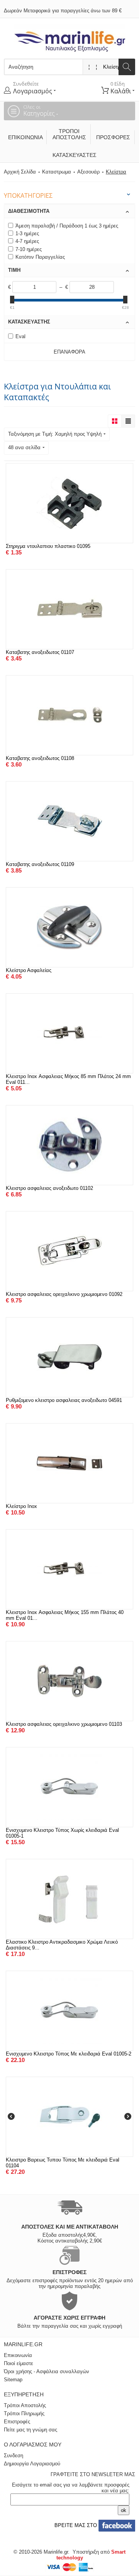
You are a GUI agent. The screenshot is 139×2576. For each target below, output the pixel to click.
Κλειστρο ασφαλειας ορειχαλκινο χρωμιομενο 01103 (64, 1724)
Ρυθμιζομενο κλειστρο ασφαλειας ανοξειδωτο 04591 (64, 1400)
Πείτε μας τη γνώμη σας (31, 2430)
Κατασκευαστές (72, 155)
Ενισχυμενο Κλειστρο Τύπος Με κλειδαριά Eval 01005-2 (69, 2054)
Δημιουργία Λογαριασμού (32, 2464)
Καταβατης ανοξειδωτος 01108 (40, 758)
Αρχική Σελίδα (20, 172)
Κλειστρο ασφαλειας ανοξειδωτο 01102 (49, 1188)
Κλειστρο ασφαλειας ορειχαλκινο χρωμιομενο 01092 (64, 1294)
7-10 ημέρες (29, 249)
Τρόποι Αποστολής (69, 134)
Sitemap (13, 2380)
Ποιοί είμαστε (19, 2363)
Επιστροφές (17, 2422)
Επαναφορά (69, 352)
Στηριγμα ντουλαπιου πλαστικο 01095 (48, 546)
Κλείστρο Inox (21, 1506)
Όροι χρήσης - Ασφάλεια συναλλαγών (47, 2371)
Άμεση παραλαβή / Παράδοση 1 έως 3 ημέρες (67, 226)
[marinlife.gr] (70, 38)
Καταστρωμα (57, 172)
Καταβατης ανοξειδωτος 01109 (40, 864)
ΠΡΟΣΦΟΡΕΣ (113, 137)
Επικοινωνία (25, 137)
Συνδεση (14, 2456)
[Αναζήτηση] (127, 67)
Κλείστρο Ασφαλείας (29, 970)
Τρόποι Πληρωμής (24, 2413)
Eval (20, 336)
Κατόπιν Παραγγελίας (40, 257)
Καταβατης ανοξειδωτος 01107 (40, 652)
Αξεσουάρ (88, 172)
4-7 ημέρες (27, 241)
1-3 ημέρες (27, 233)
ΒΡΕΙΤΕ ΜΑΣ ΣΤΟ (75, 2525)
